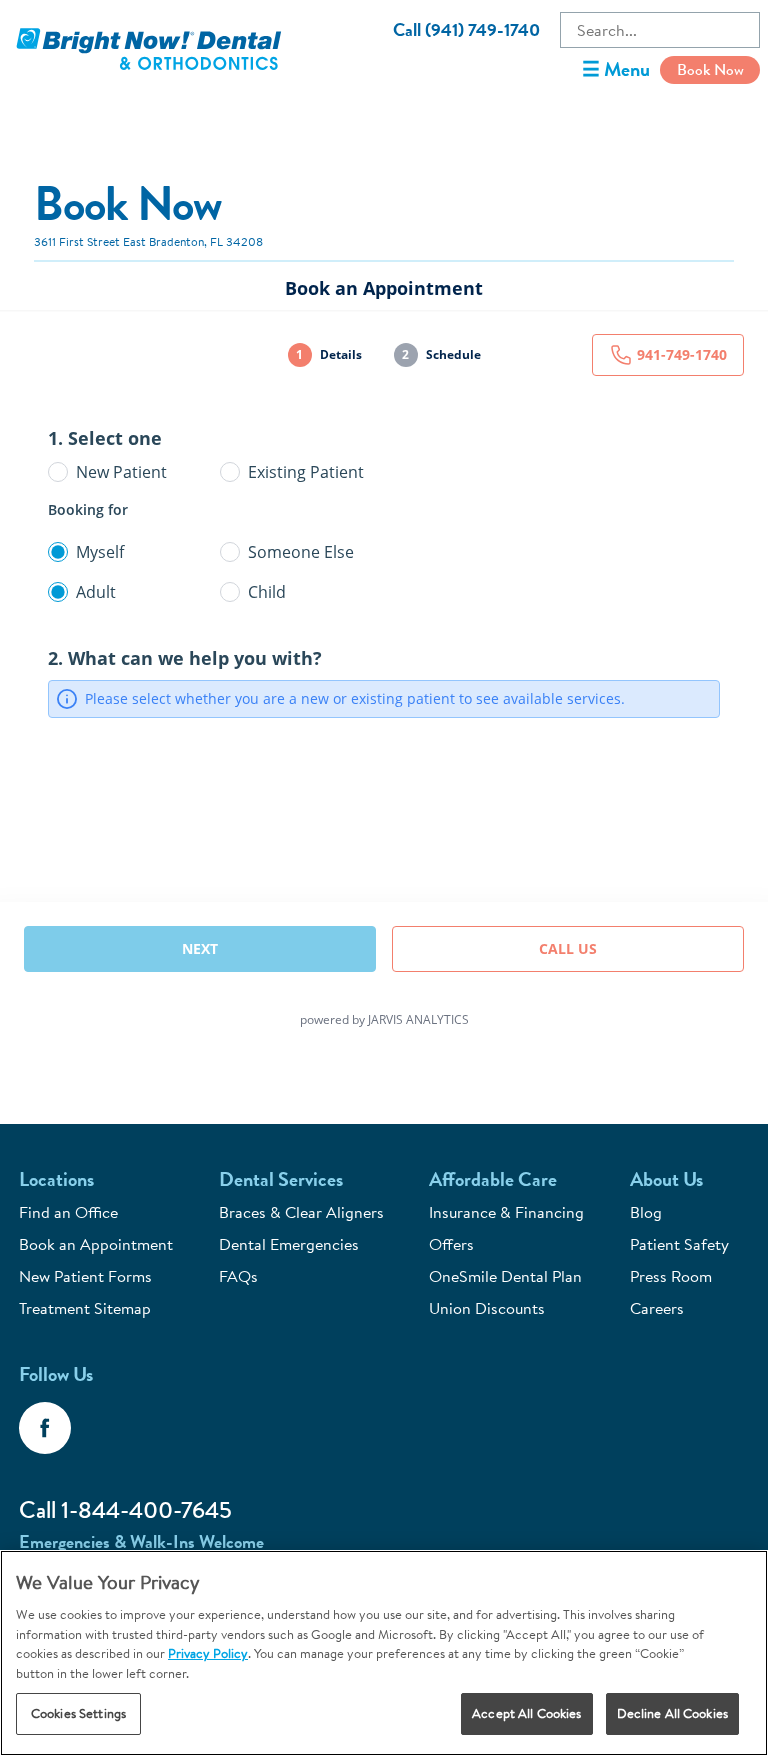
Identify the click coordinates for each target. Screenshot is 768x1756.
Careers (657, 1308)
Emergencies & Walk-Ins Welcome (141, 1542)
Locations (56, 1179)
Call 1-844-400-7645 (125, 1510)
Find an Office (68, 1212)
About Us (666, 1179)
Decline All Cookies (672, 1713)
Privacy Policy (208, 1653)
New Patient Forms (85, 1276)
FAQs (238, 1276)
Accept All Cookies (526, 1713)
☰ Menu (616, 69)
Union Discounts (487, 1308)
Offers (451, 1244)
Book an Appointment (96, 1244)
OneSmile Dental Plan (505, 1276)
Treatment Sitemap (85, 1308)
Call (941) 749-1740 (466, 30)
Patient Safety (679, 1244)
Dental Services (281, 1179)
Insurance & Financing (506, 1212)
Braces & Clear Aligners (301, 1212)
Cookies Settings (78, 1713)
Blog (646, 1212)
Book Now (710, 69)
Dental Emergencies (289, 1244)
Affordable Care (493, 1179)
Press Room (671, 1276)
